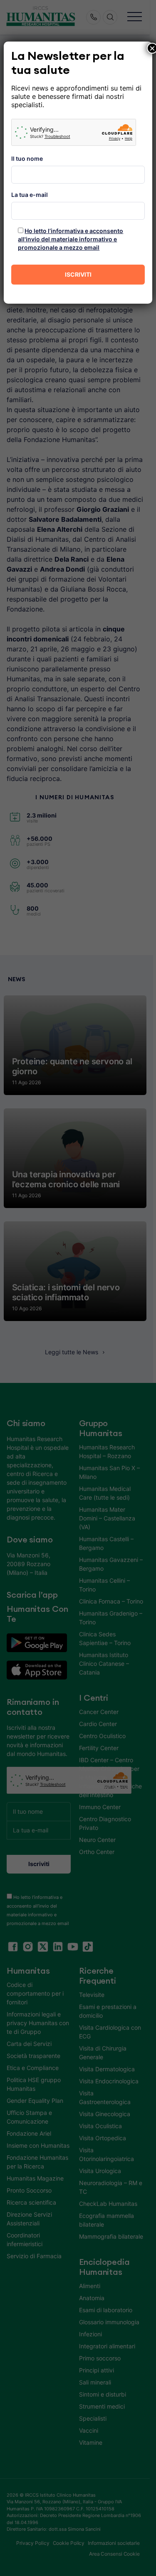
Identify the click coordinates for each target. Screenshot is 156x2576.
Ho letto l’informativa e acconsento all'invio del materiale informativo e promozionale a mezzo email (71, 239)
